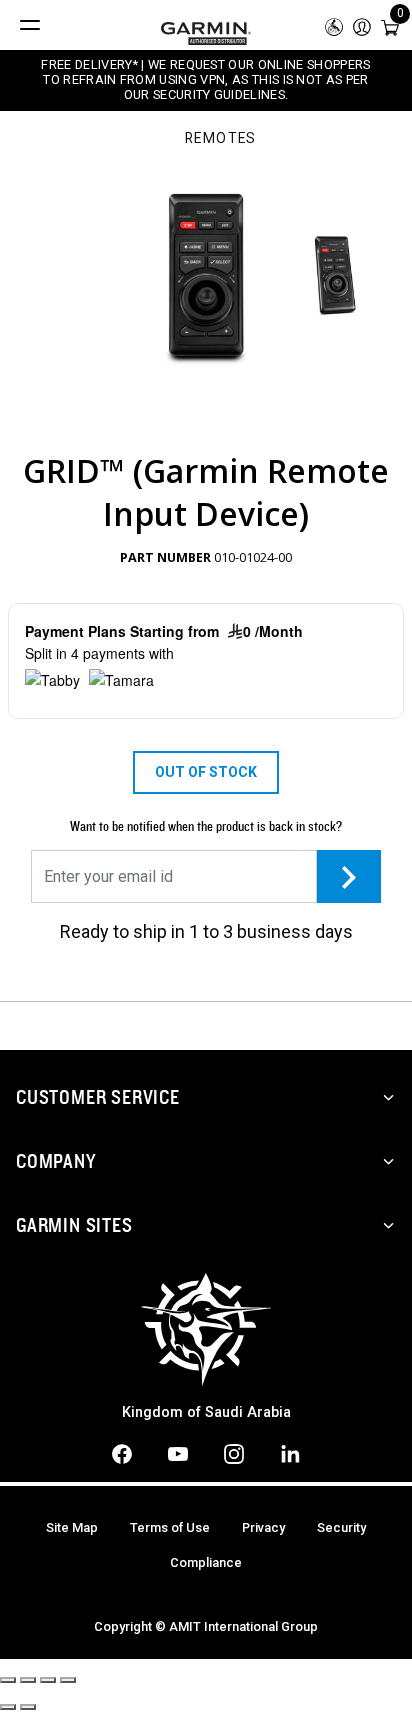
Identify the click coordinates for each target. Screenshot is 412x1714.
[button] (362, 25)
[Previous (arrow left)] (8, 1707)
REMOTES (221, 139)
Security (341, 1527)
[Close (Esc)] (8, 1680)
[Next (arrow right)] (28, 1707)
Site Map (72, 1527)
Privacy (263, 1527)
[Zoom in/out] (68, 1680)
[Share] (28, 1680)
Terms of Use (170, 1527)
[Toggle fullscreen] (48, 1680)
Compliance (206, 1562)
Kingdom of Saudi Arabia (206, 1412)
